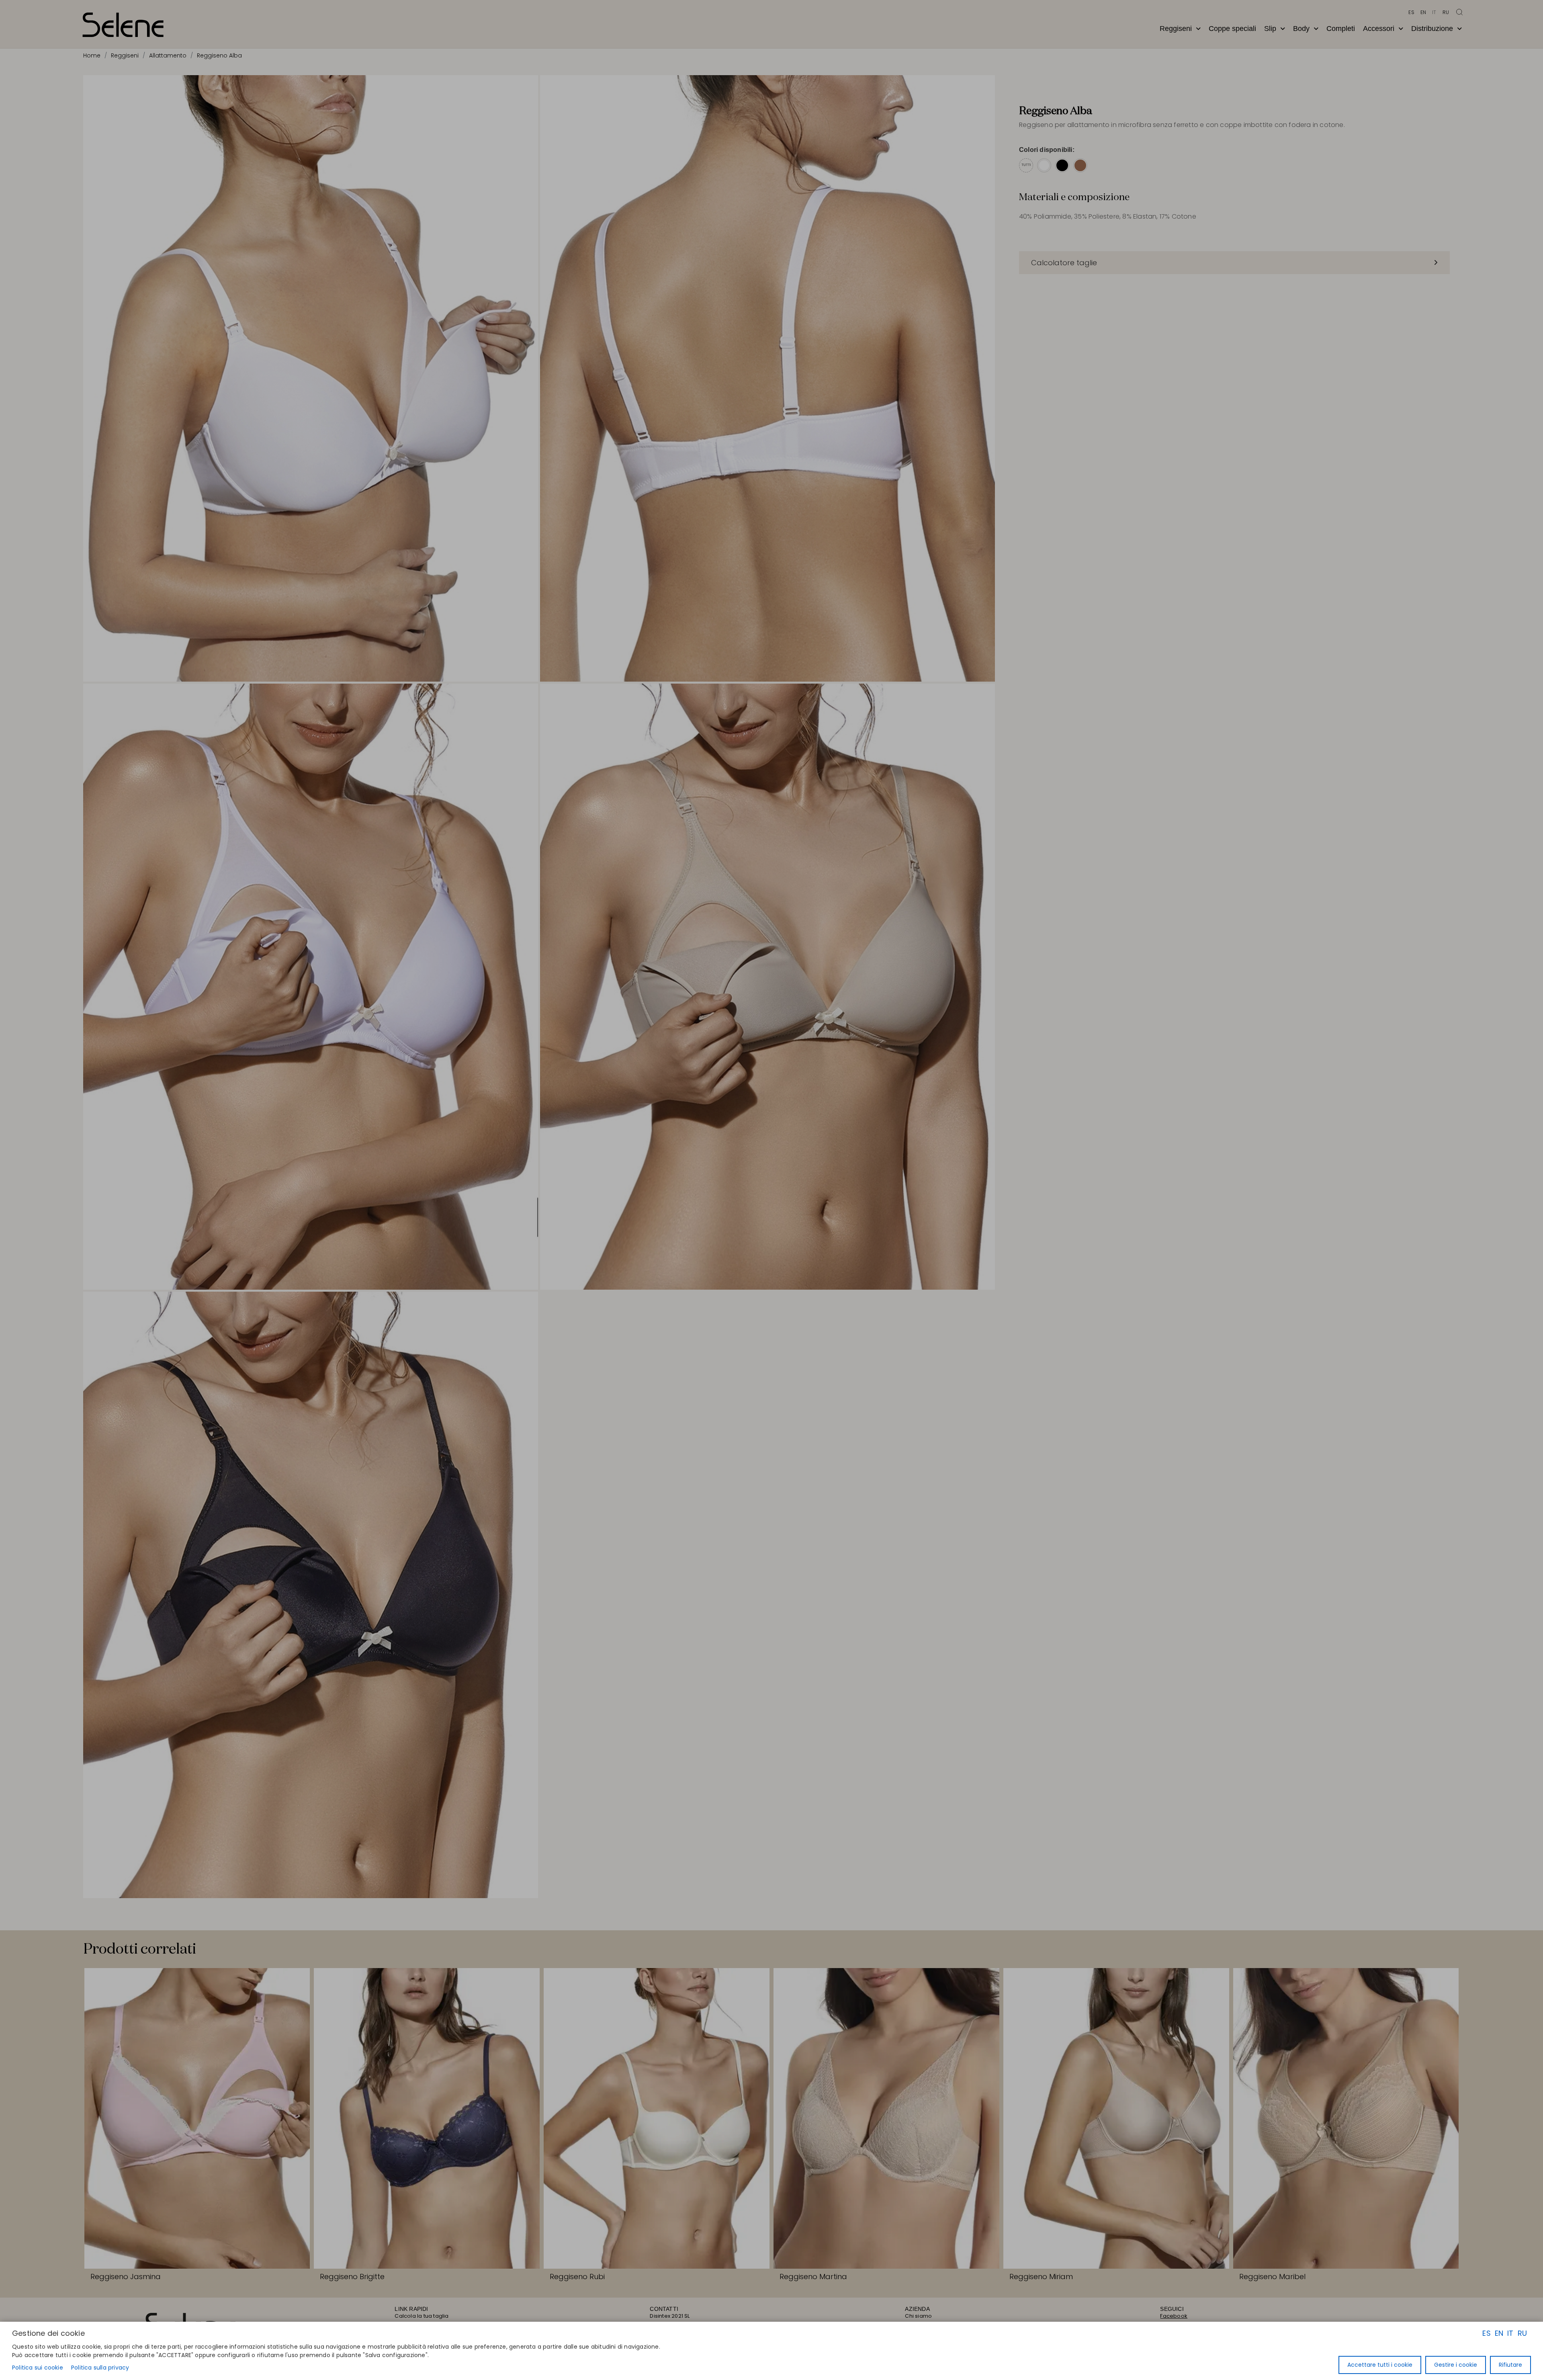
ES (1486, 2333)
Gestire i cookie (1456, 2365)
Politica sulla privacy (100, 2368)
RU (1522, 2333)
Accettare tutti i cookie (1380, 2365)
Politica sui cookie (38, 2368)
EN (1499, 2333)
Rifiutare (1510, 2365)
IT (1510, 2333)
